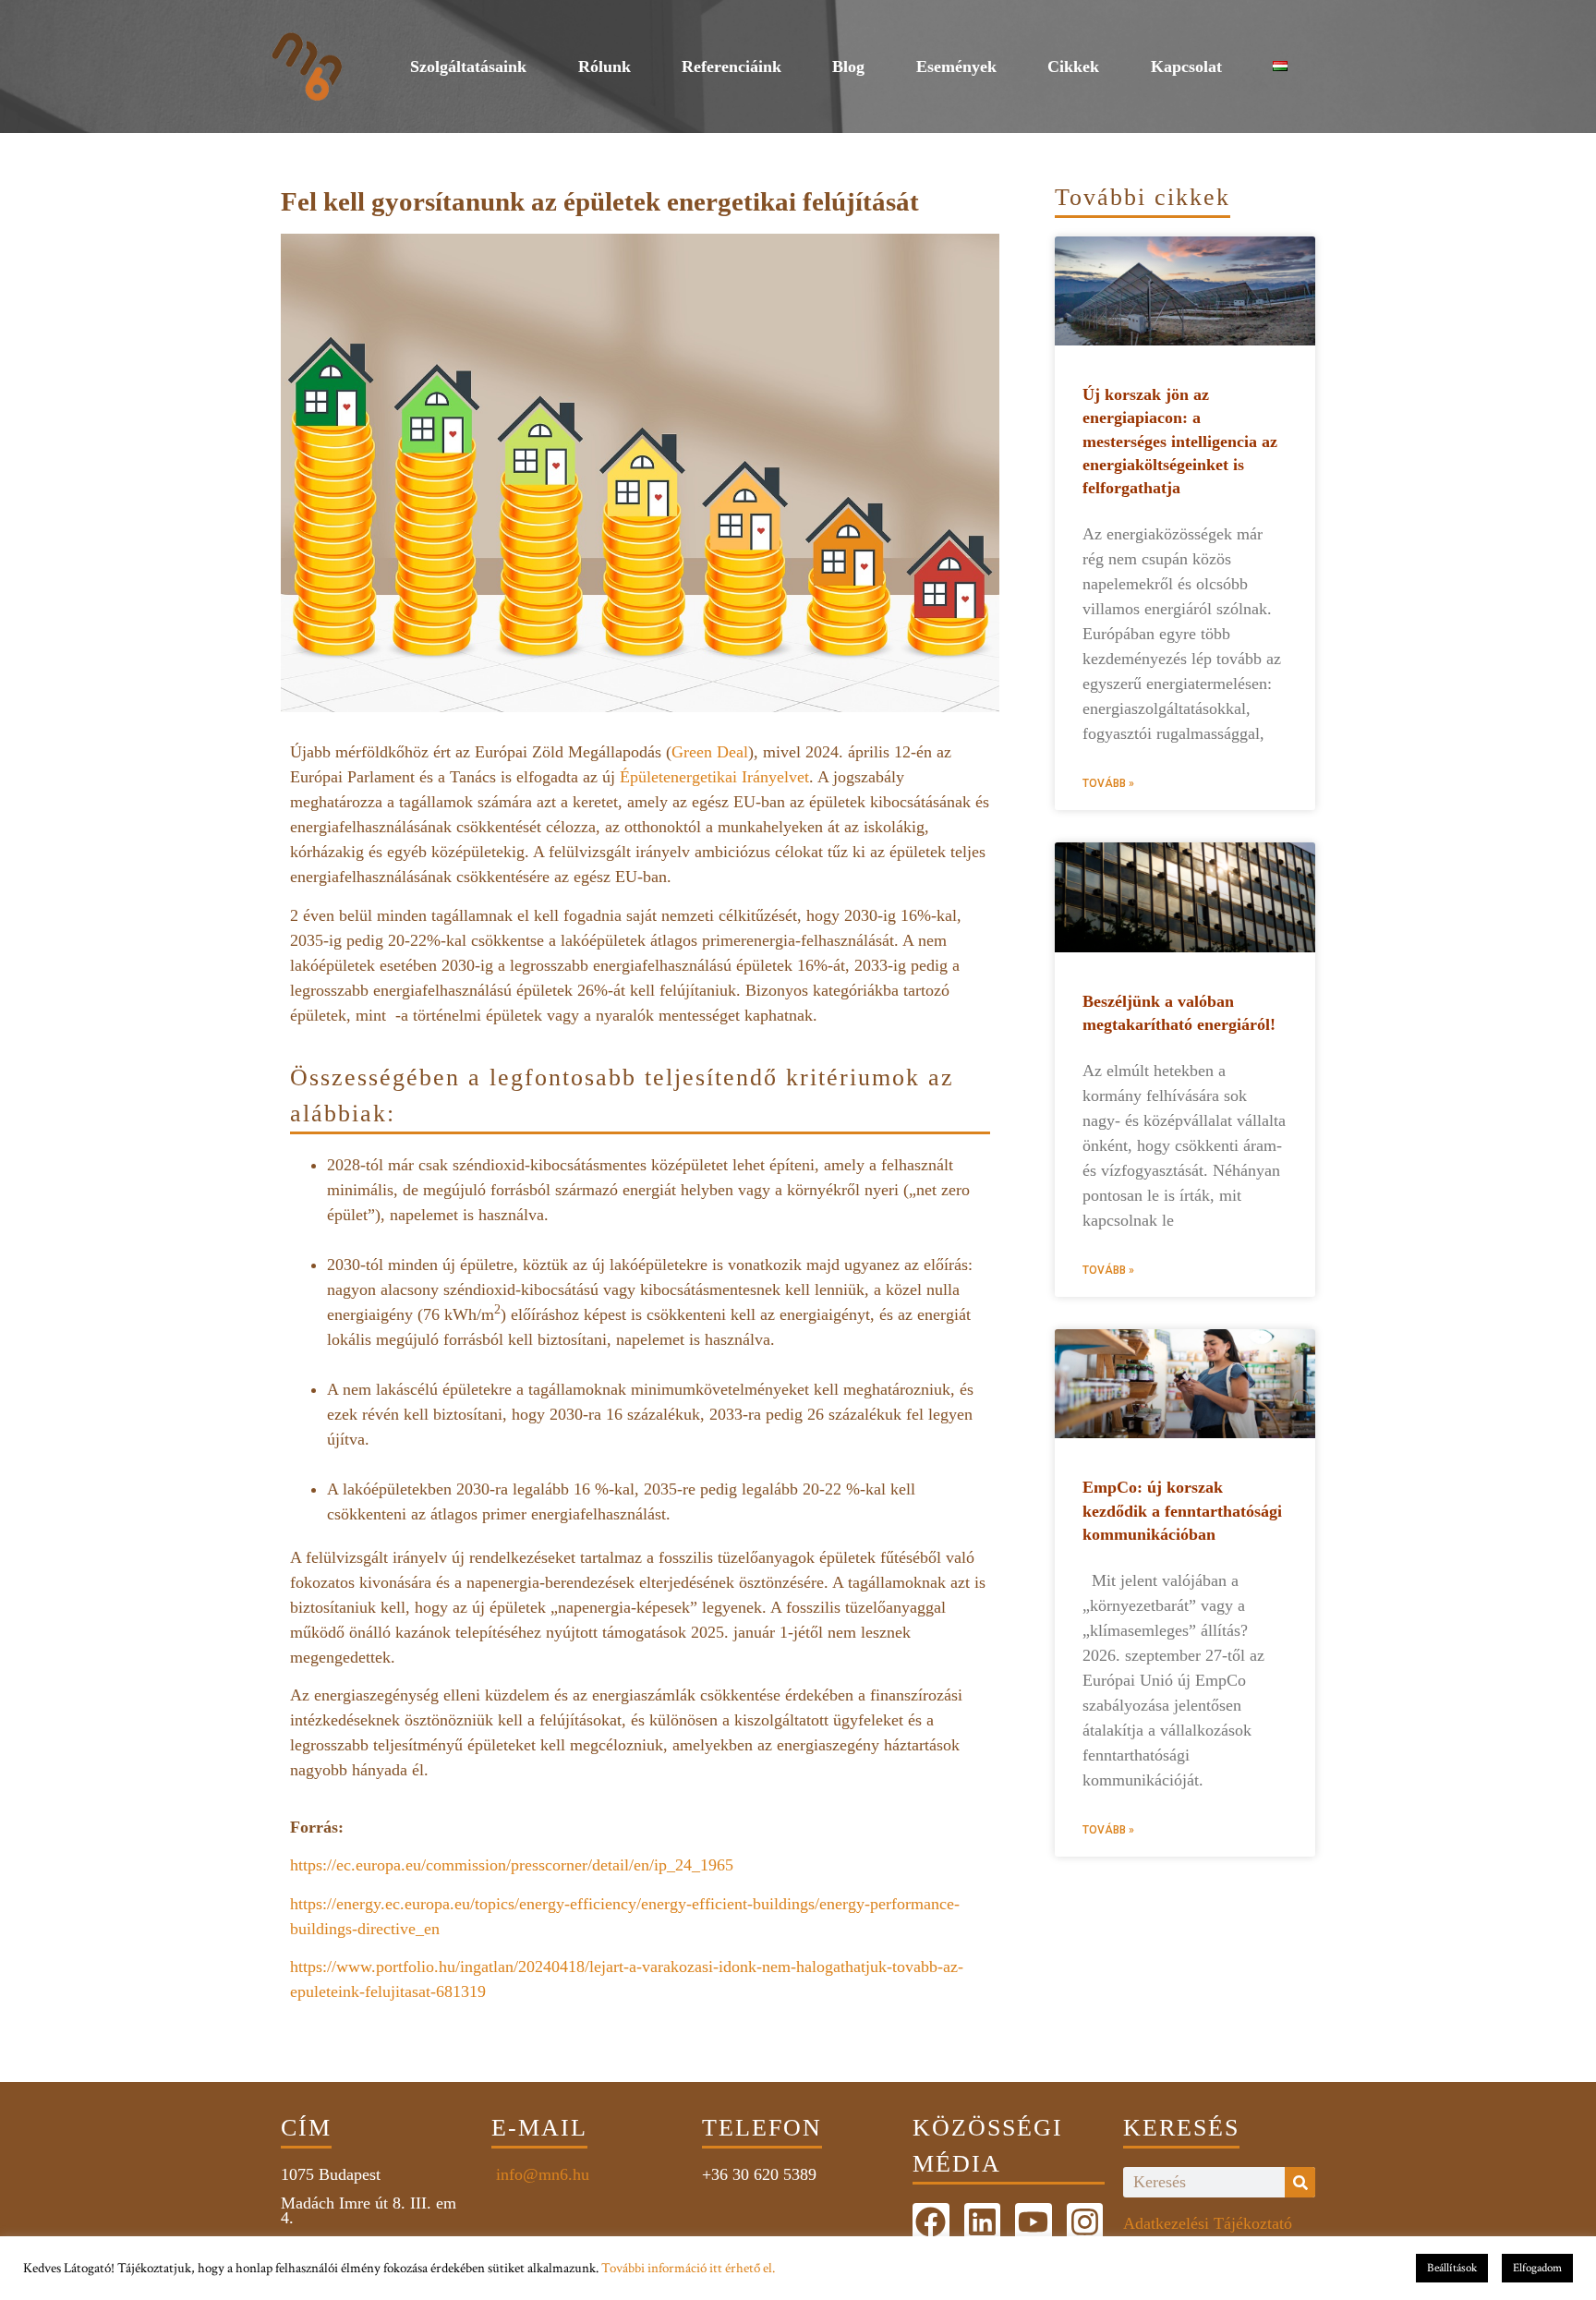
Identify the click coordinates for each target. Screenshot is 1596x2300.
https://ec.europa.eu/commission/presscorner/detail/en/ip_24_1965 (512, 1865)
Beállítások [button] (1452, 2268)
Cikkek (1073, 67)
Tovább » (1108, 783)
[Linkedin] (983, 2221)
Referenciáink (731, 67)
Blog (848, 67)
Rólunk (605, 67)
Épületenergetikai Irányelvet (714, 777)
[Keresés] (1300, 2182)
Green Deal (710, 752)
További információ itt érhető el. (688, 2268)
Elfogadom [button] (1537, 2268)
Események (956, 67)
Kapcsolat (1186, 67)
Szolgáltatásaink (468, 67)
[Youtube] (1034, 2221)
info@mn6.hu (540, 2174)
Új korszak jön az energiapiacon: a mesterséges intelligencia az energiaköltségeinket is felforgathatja (1180, 441)
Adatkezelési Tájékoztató (1208, 2223)
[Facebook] (931, 2221)
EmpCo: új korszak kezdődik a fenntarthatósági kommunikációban (1182, 1510)
